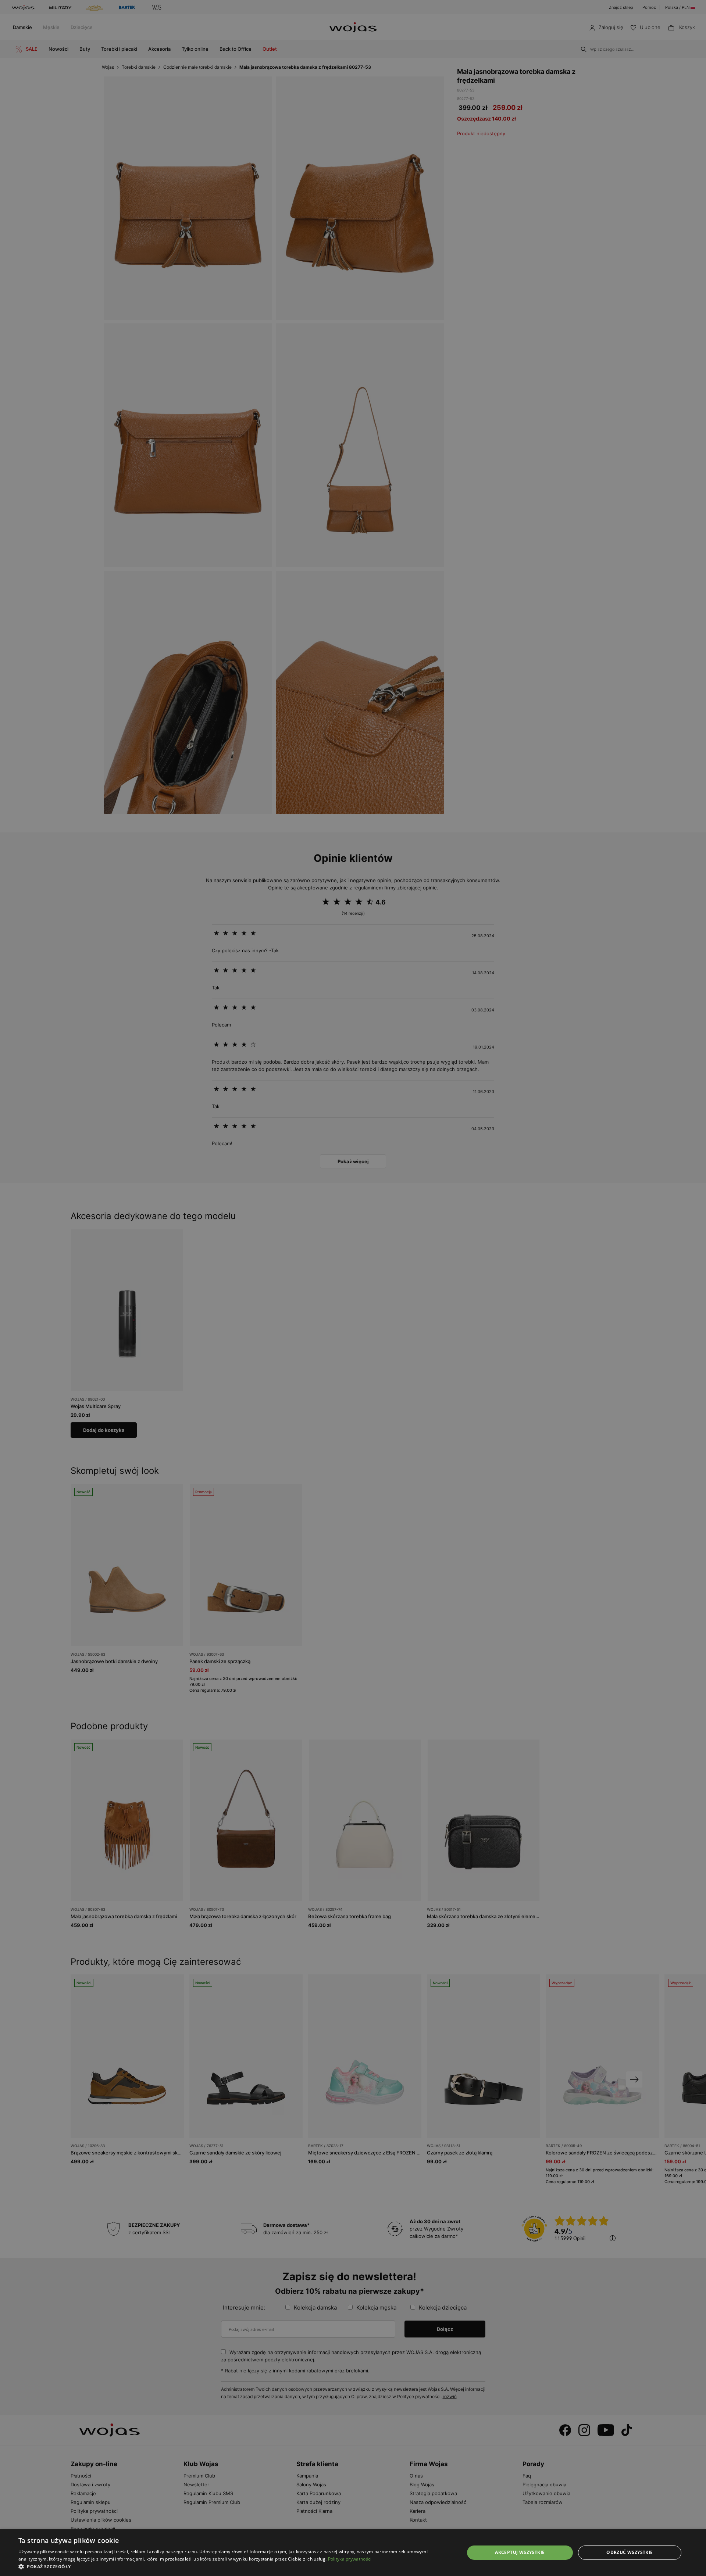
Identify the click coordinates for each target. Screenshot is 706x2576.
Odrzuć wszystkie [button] (630, 2552)
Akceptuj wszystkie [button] (520, 2552)
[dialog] (353, 1288)
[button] (235, 2567)
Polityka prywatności (350, 2559)
